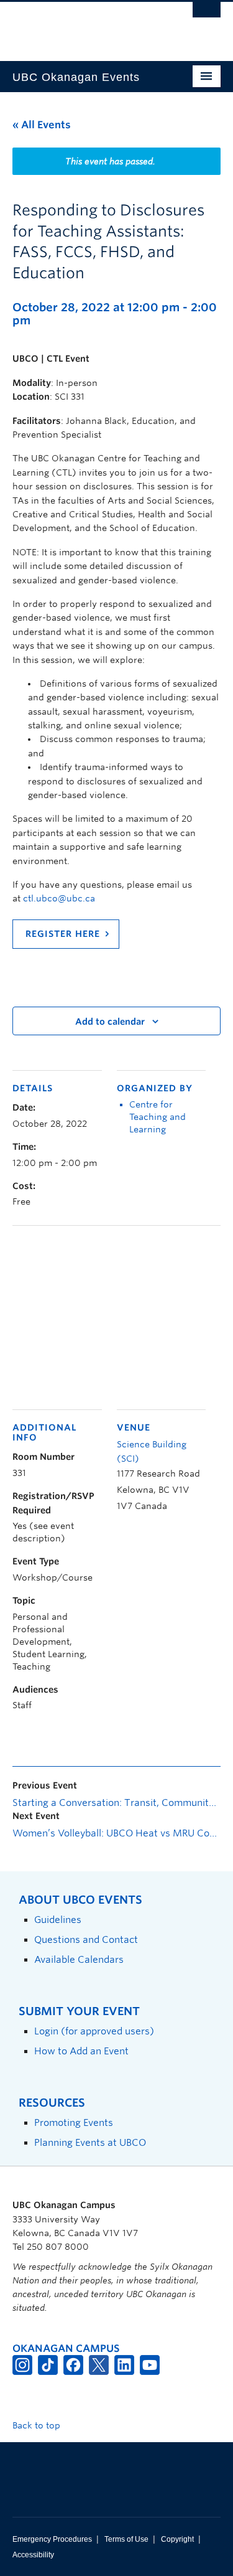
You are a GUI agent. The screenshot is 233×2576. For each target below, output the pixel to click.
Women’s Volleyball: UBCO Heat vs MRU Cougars (116, 1833)
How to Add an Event (81, 2051)
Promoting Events (74, 2122)
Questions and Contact (86, 1939)
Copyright (177, 2539)
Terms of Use (126, 2539)
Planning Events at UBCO (90, 2142)
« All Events (42, 125)
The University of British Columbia (85, 26)
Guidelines (58, 1920)
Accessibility (33, 2555)
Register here (63, 934)
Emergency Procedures (52, 2539)
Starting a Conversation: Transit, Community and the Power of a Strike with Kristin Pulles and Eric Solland (116, 1803)
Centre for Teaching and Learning (158, 1117)
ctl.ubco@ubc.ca (59, 898)
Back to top (38, 2425)
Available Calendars (79, 1959)
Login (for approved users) (94, 2031)
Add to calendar (110, 1022)
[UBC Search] (207, 16)
